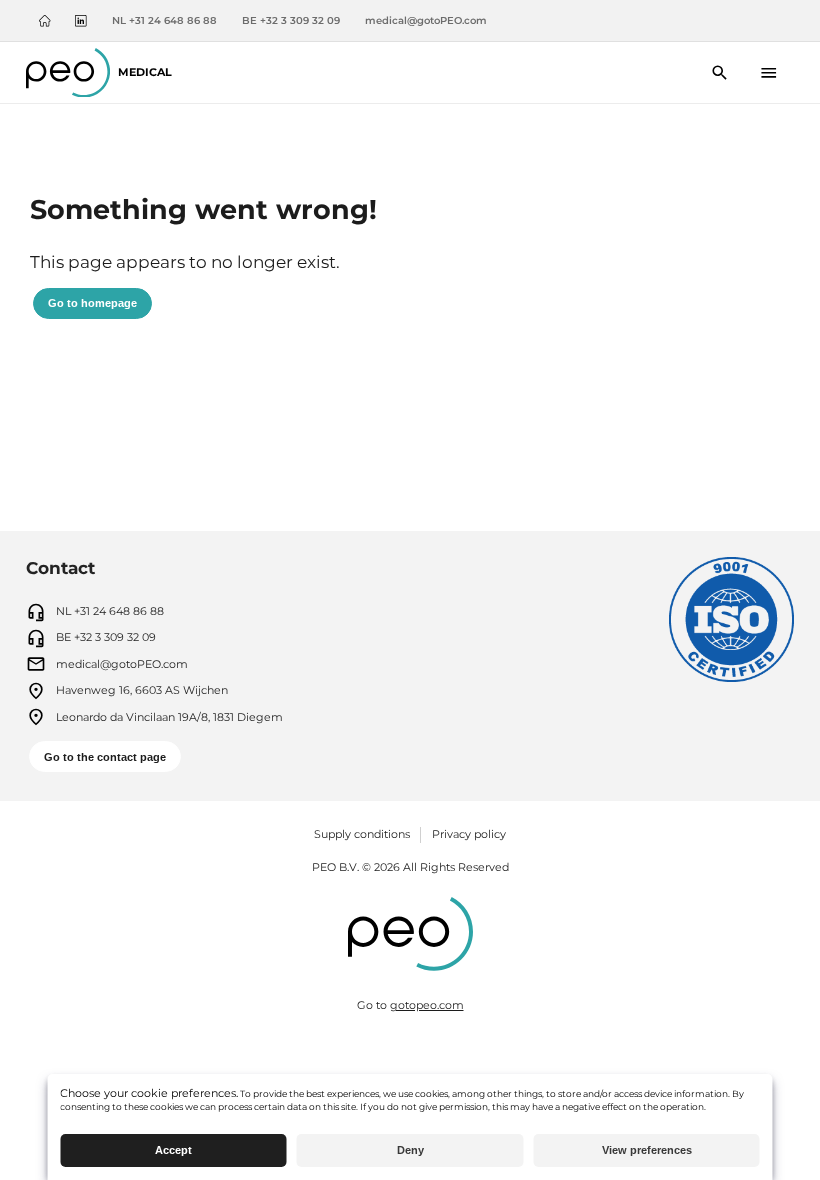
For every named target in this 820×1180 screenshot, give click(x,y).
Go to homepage (92, 303)
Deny (410, 1150)
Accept (173, 1150)
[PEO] (410, 936)
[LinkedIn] (81, 21)
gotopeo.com (427, 1005)
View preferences (647, 1150)
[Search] (720, 72)
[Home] (45, 21)
